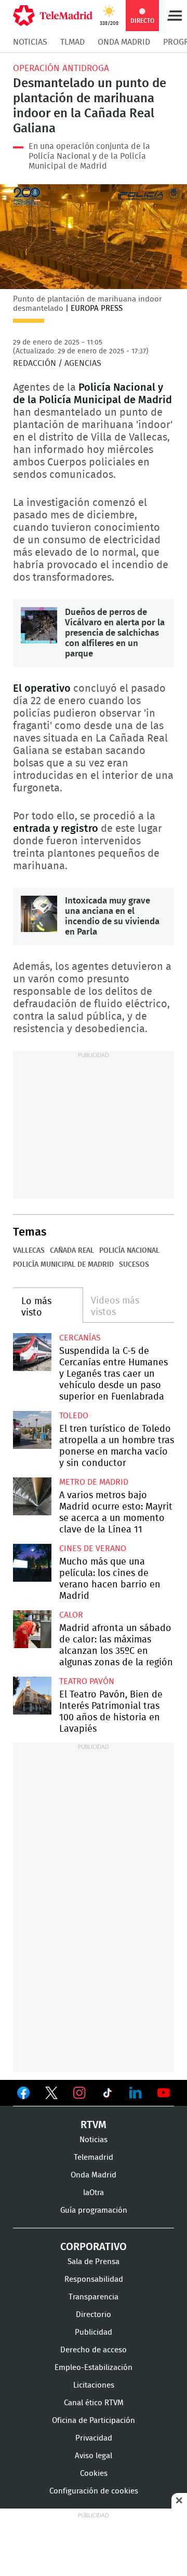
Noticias (30, 42)
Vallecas (29, 1251)
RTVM (94, 2125)
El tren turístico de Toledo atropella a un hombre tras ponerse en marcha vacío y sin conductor (32, 1430)
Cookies (94, 2474)
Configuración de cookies (94, 2491)
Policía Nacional (129, 1251)
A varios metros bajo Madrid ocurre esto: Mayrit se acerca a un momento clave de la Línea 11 (32, 1497)
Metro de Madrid (94, 1482)
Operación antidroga (61, 68)
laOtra (94, 2193)
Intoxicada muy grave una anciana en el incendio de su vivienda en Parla (39, 914)
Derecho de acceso (94, 2350)
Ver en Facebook (23, 2095)
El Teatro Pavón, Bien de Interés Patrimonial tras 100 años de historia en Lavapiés (32, 1696)
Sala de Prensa (94, 2262)
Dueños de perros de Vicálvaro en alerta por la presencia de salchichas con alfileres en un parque (39, 625)
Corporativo (94, 2247)
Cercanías (80, 1338)
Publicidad (94, 2332)
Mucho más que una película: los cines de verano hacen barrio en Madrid (32, 1563)
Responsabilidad (94, 2279)
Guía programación (94, 2210)
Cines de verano (93, 1549)
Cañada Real (72, 1251)
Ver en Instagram (79, 2093)
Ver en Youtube (164, 2093)
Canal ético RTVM (94, 2403)
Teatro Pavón (87, 1681)
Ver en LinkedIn (136, 2093)
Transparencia (94, 2297)
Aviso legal (94, 2456)
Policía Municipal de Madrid (63, 1265)
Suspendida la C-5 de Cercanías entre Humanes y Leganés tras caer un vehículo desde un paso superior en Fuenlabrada (32, 1352)
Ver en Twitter (51, 2095)
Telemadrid (94, 2157)
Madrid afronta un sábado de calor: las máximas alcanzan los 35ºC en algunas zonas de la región (32, 1629)
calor (71, 1615)
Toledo (74, 1416)
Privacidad (94, 2438)
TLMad (72, 42)
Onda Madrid (124, 42)
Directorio (94, 2315)
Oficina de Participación (94, 2421)
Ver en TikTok (108, 2095)
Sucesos (134, 1265)
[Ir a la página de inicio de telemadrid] (53, 16)
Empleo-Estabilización (94, 2368)
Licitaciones (94, 2385)
